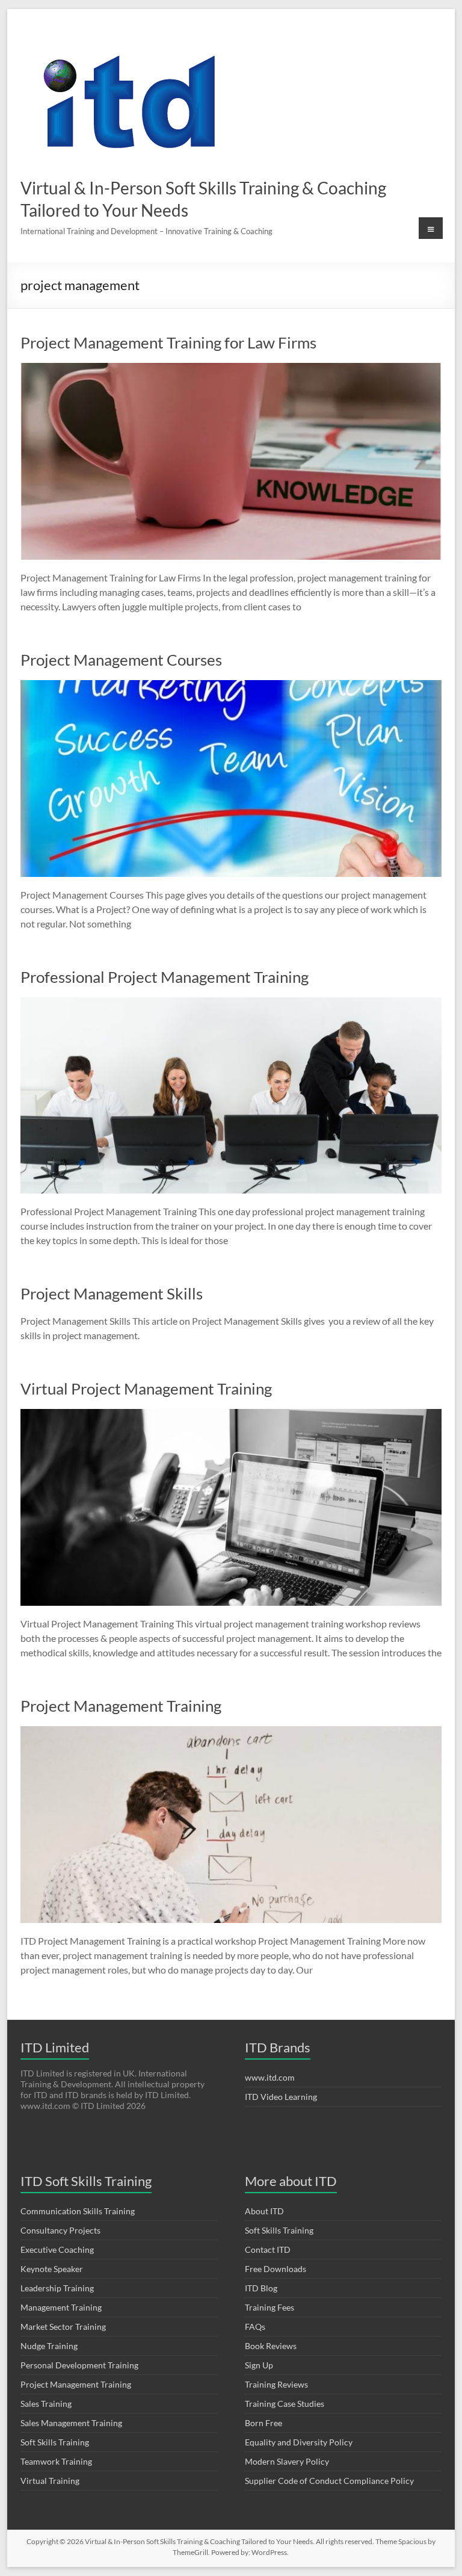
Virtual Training (50, 2481)
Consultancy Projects (60, 2230)
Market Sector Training (63, 2327)
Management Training (61, 2307)
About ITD (264, 2211)
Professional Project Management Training (165, 977)
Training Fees (269, 2307)
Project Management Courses (121, 660)
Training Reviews (276, 2384)
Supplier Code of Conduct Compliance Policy (329, 2481)
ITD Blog (261, 2288)
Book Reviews (271, 2346)
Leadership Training (57, 2288)
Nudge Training (49, 2346)
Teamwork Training (56, 2461)
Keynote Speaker (52, 2269)
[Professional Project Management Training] (231, 1003)
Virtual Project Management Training (146, 1389)
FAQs (255, 2327)
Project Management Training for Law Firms (168, 342)
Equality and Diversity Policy (299, 2442)
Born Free (263, 2423)
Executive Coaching (57, 2249)
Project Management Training (121, 1706)
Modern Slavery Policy (287, 2461)
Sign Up (259, 2365)
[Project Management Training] (231, 1732)
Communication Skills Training (78, 2211)
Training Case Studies (285, 2404)
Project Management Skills (112, 1293)
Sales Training (46, 2404)
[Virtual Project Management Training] (231, 1415)
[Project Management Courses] (231, 686)
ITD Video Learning (281, 2097)
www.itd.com (270, 2077)
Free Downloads (276, 2269)
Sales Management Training (71, 2423)
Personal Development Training (79, 2365)
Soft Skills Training (55, 2442)
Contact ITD (268, 2249)
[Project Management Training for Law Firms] (231, 369)
